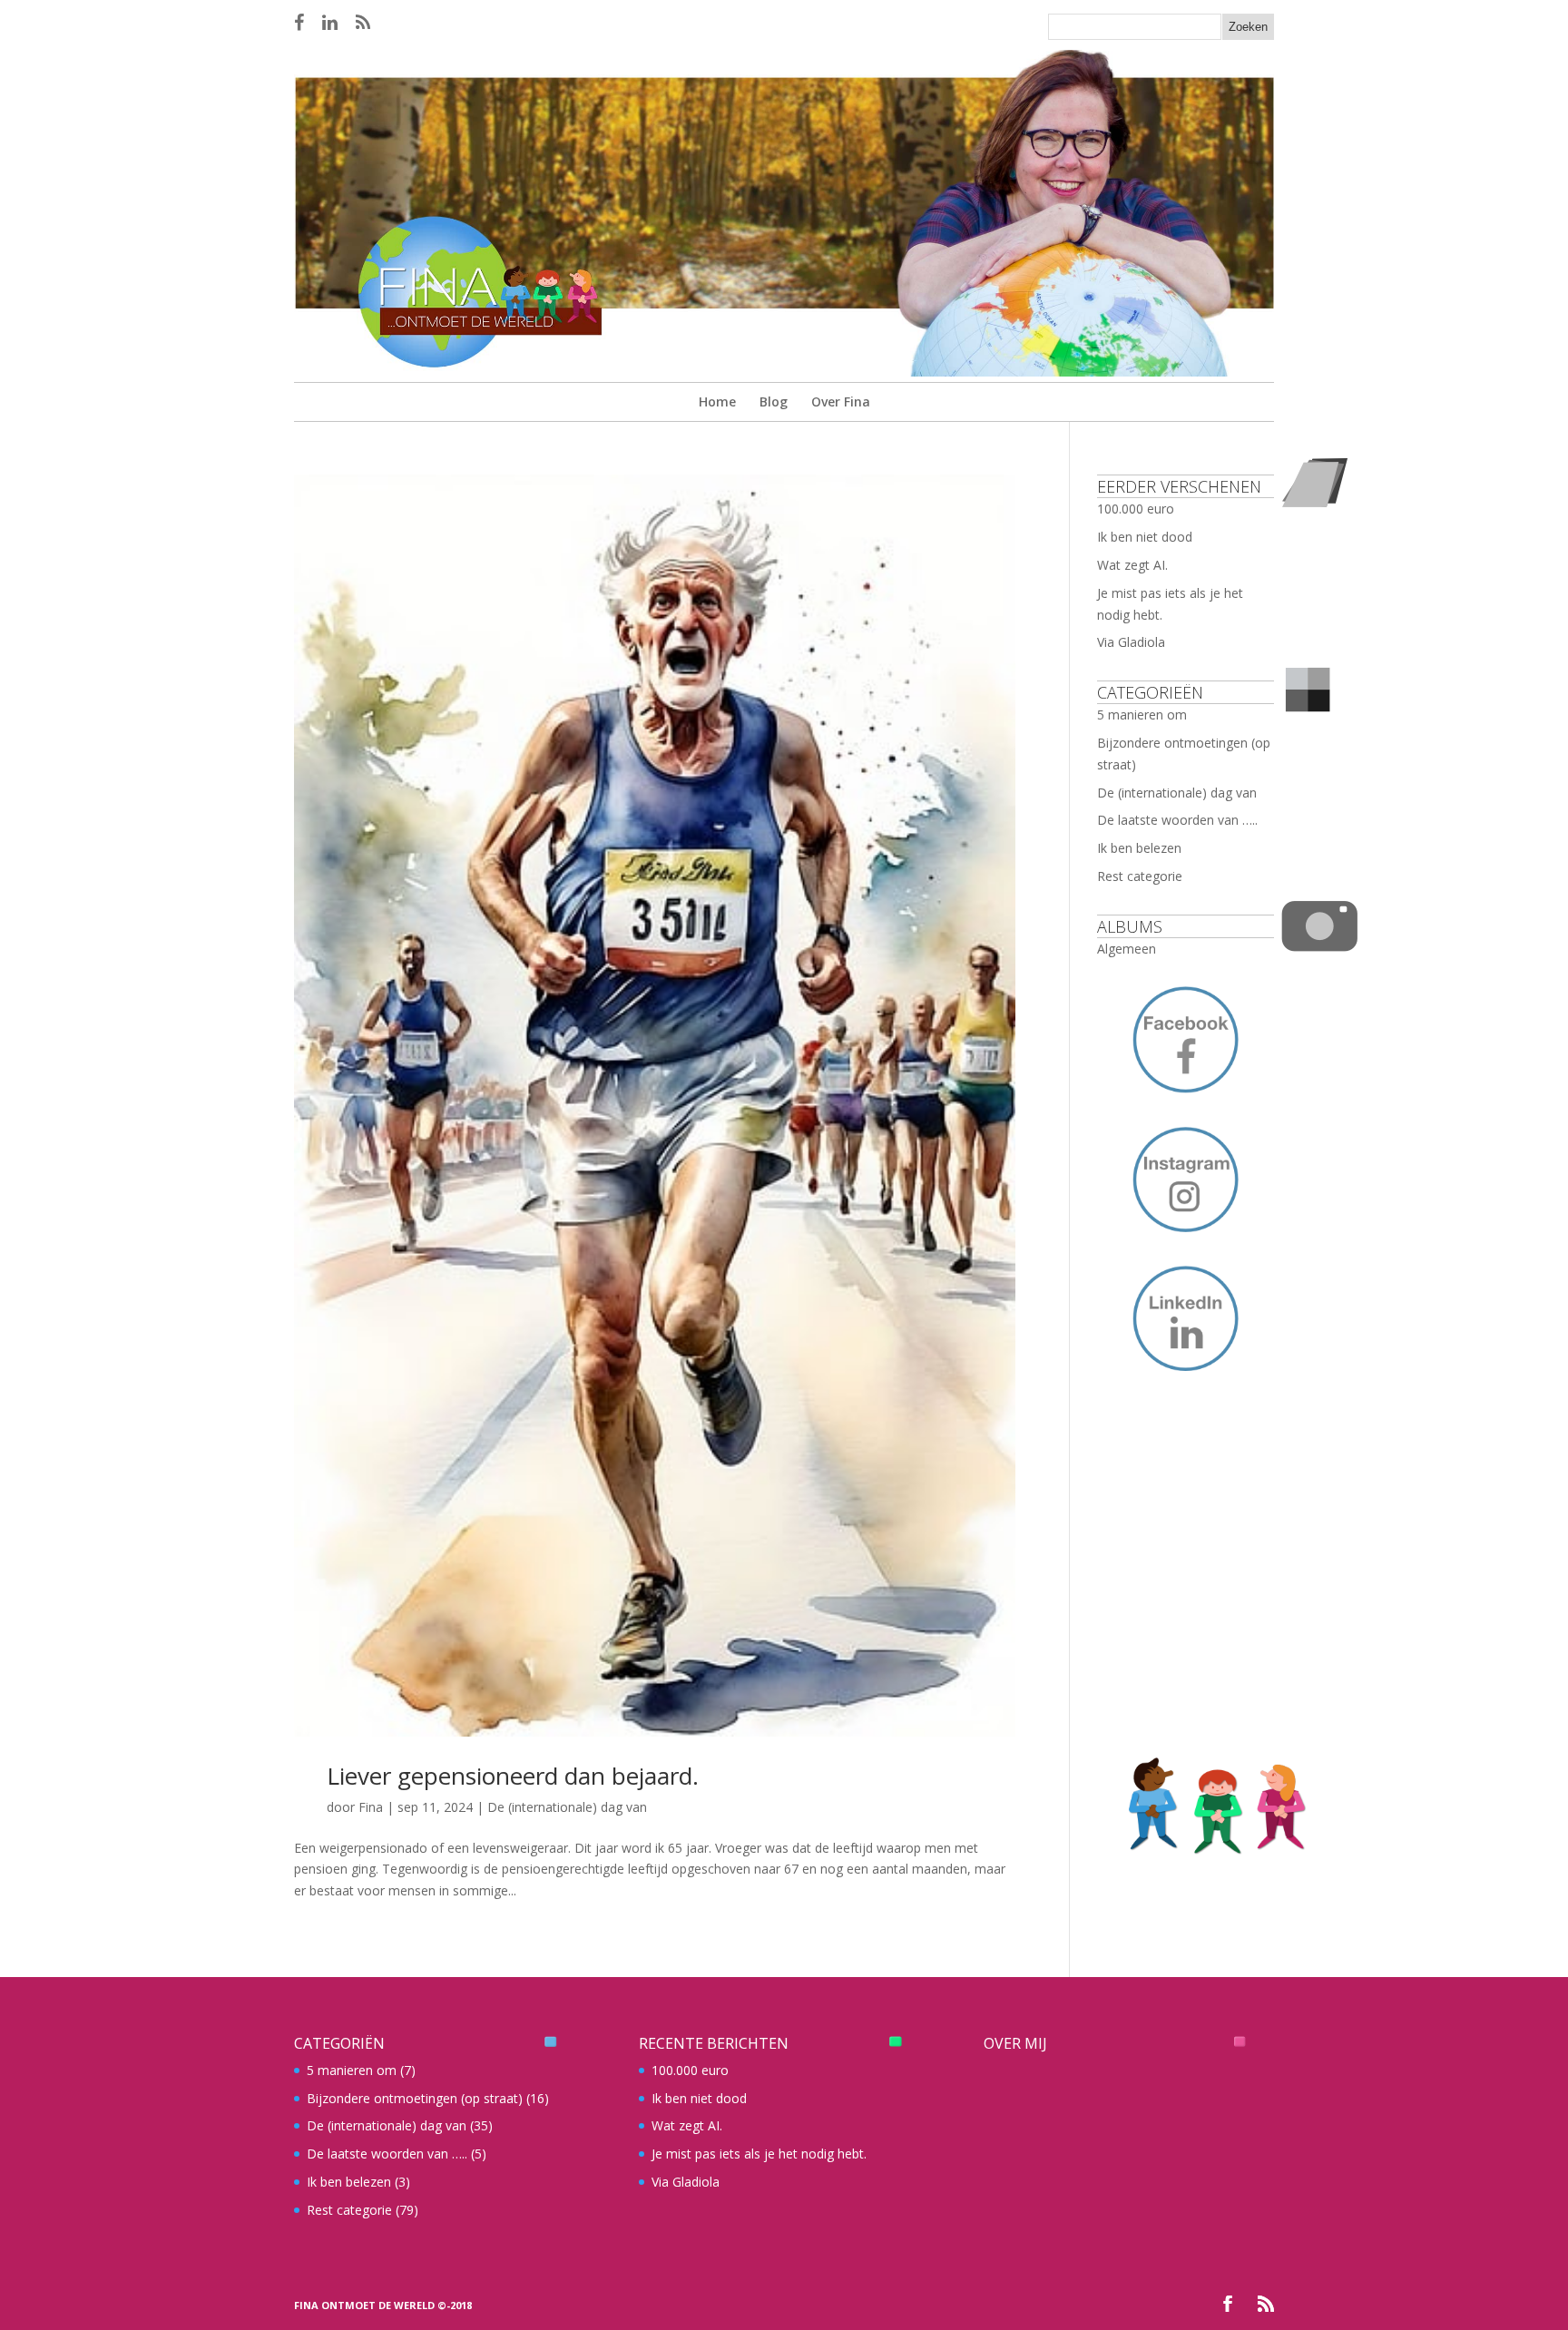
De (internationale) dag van (567, 1807)
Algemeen (1127, 949)
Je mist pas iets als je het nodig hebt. (759, 2154)
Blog (774, 401)
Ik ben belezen (1139, 848)
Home (717, 401)
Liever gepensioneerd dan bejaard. (513, 1776)
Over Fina (841, 401)
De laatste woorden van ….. (1177, 820)
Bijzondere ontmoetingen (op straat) (415, 2098)
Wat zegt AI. (1132, 565)
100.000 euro (1136, 509)
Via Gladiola (1131, 642)
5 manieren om (1142, 715)
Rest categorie (1140, 876)
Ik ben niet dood (1145, 537)
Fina (371, 1807)
